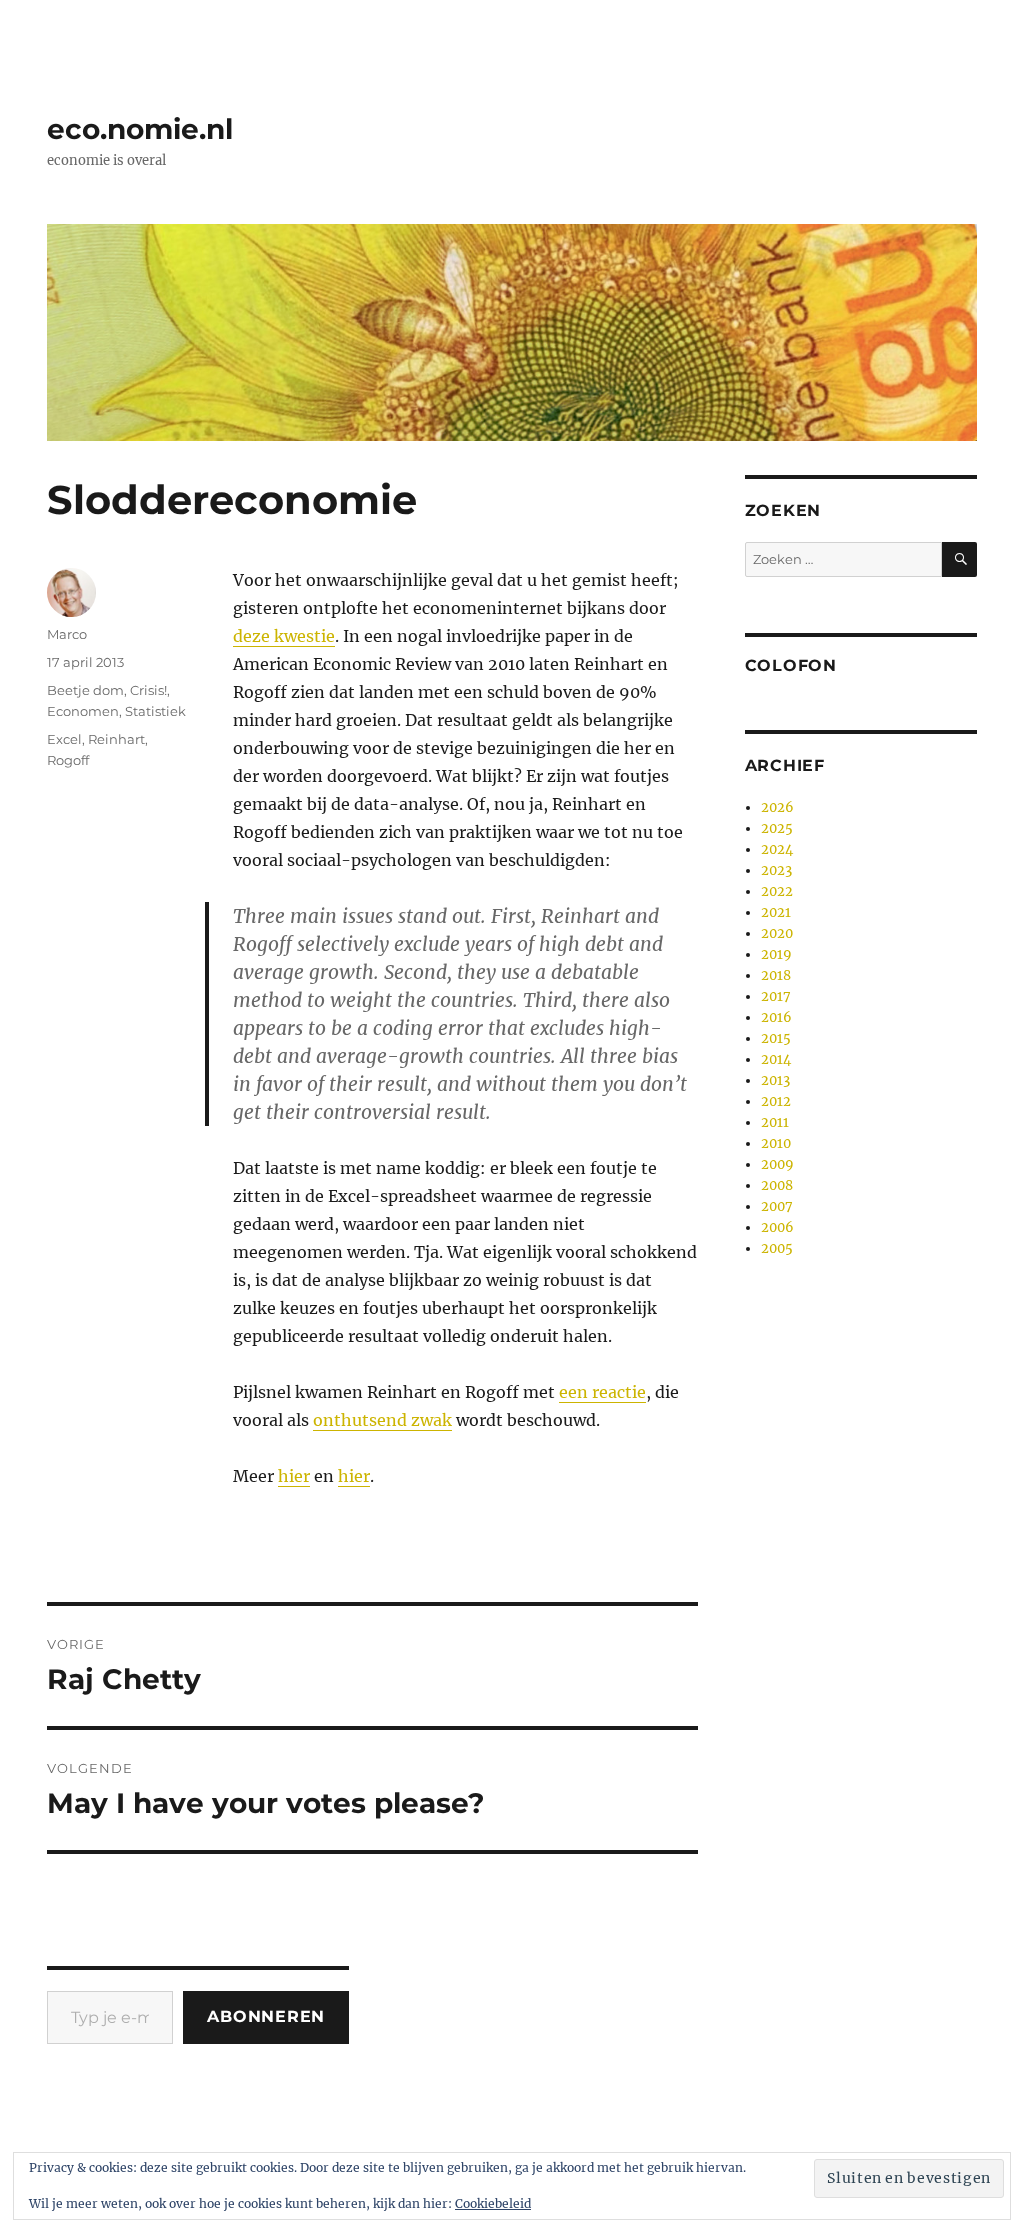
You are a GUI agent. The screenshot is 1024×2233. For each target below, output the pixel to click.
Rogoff (68, 760)
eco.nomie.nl (140, 129)
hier (294, 1476)
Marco (67, 634)
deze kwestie (284, 636)
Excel (64, 739)
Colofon (791, 665)
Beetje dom (85, 690)
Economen (83, 711)
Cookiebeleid (493, 2203)
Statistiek (155, 711)
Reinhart (116, 739)
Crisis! (148, 690)
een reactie (602, 1392)
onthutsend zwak (382, 1420)
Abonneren (266, 2016)
